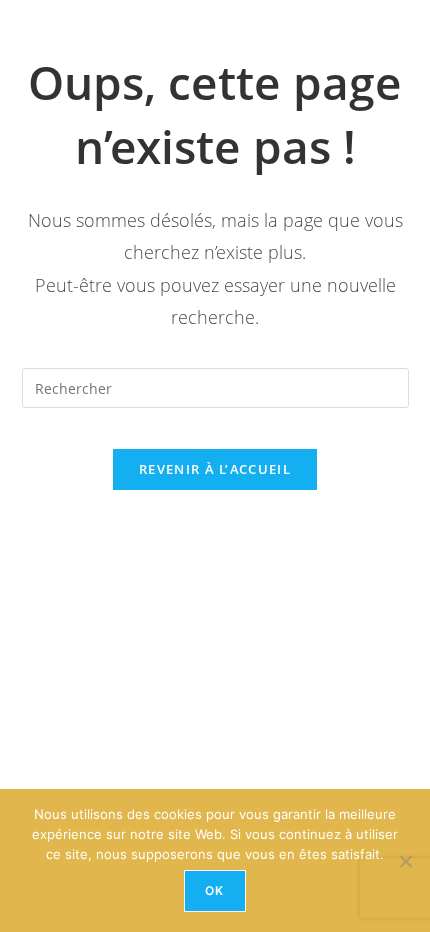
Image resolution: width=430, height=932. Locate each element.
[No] (405, 861)
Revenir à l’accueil (215, 469)
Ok (214, 890)
